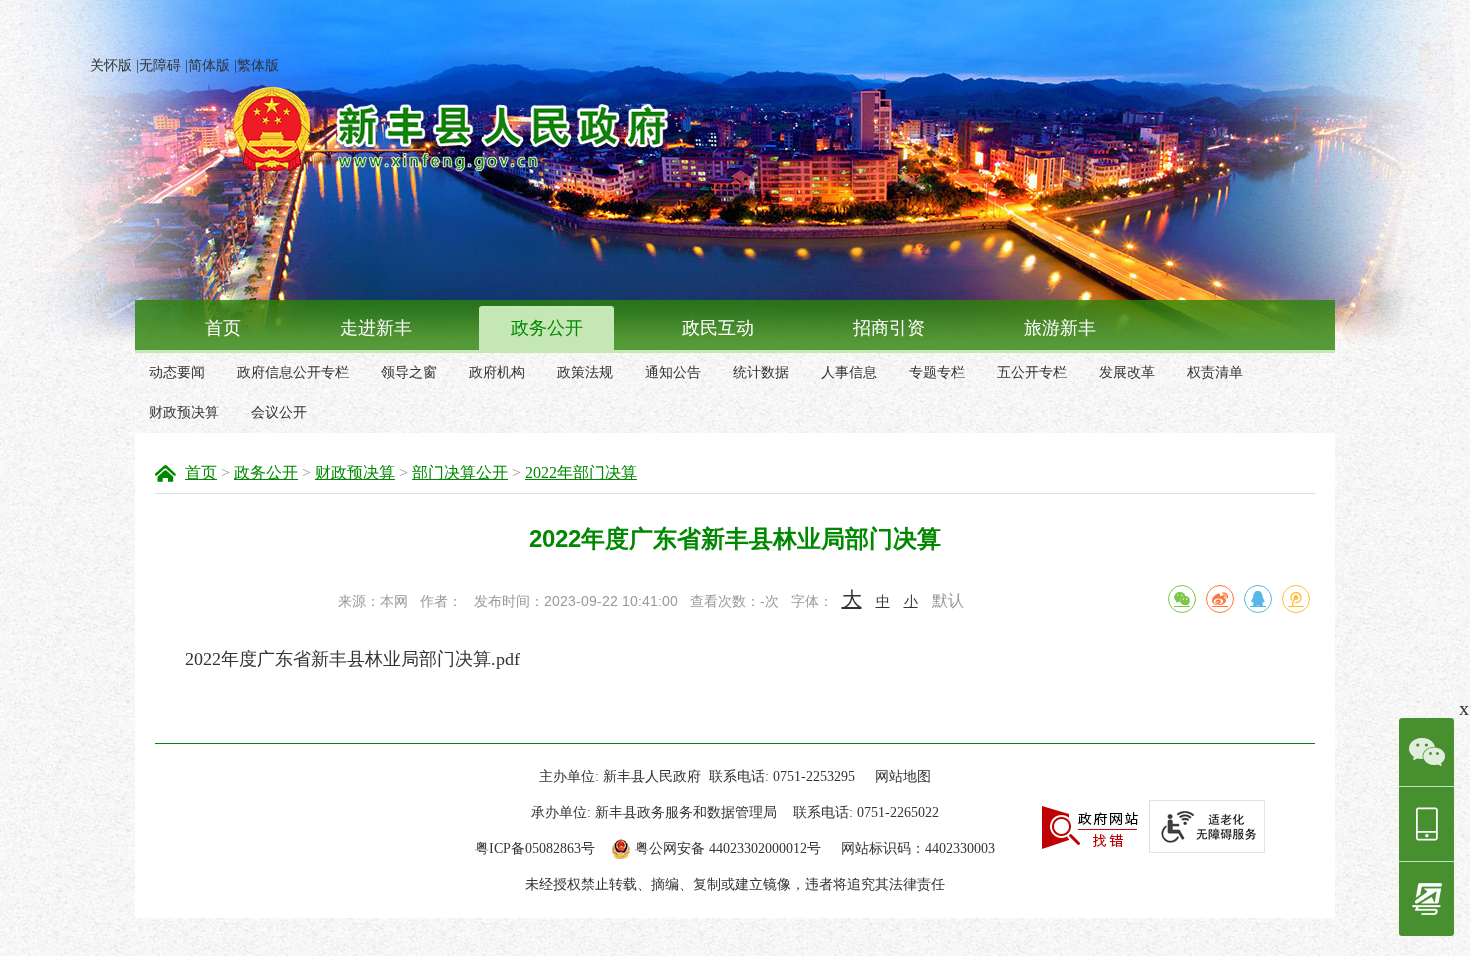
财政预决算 (184, 412)
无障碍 (160, 65)
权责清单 (1215, 372)
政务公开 (547, 328)
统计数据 (761, 372)
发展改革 (1127, 372)
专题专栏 (937, 372)
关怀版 (111, 65)
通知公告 (673, 372)
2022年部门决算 (581, 472)
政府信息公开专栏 (293, 372)
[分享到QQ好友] (1258, 599)
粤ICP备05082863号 (535, 848)
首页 (223, 328)
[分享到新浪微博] (1220, 599)
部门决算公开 (460, 472)
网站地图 (903, 776)
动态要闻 (177, 372)
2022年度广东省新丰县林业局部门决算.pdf (352, 659)
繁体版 (258, 65)
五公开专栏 (1032, 372)
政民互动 (718, 328)
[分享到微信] (1182, 599)
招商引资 (889, 328)
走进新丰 (376, 328)
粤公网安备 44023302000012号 (728, 848)
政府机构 (497, 372)
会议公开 (279, 412)
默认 (948, 600)
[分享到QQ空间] (1296, 599)
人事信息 (849, 372)
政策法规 (585, 372)
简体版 (209, 65)
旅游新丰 (1060, 328)
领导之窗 (409, 372)
